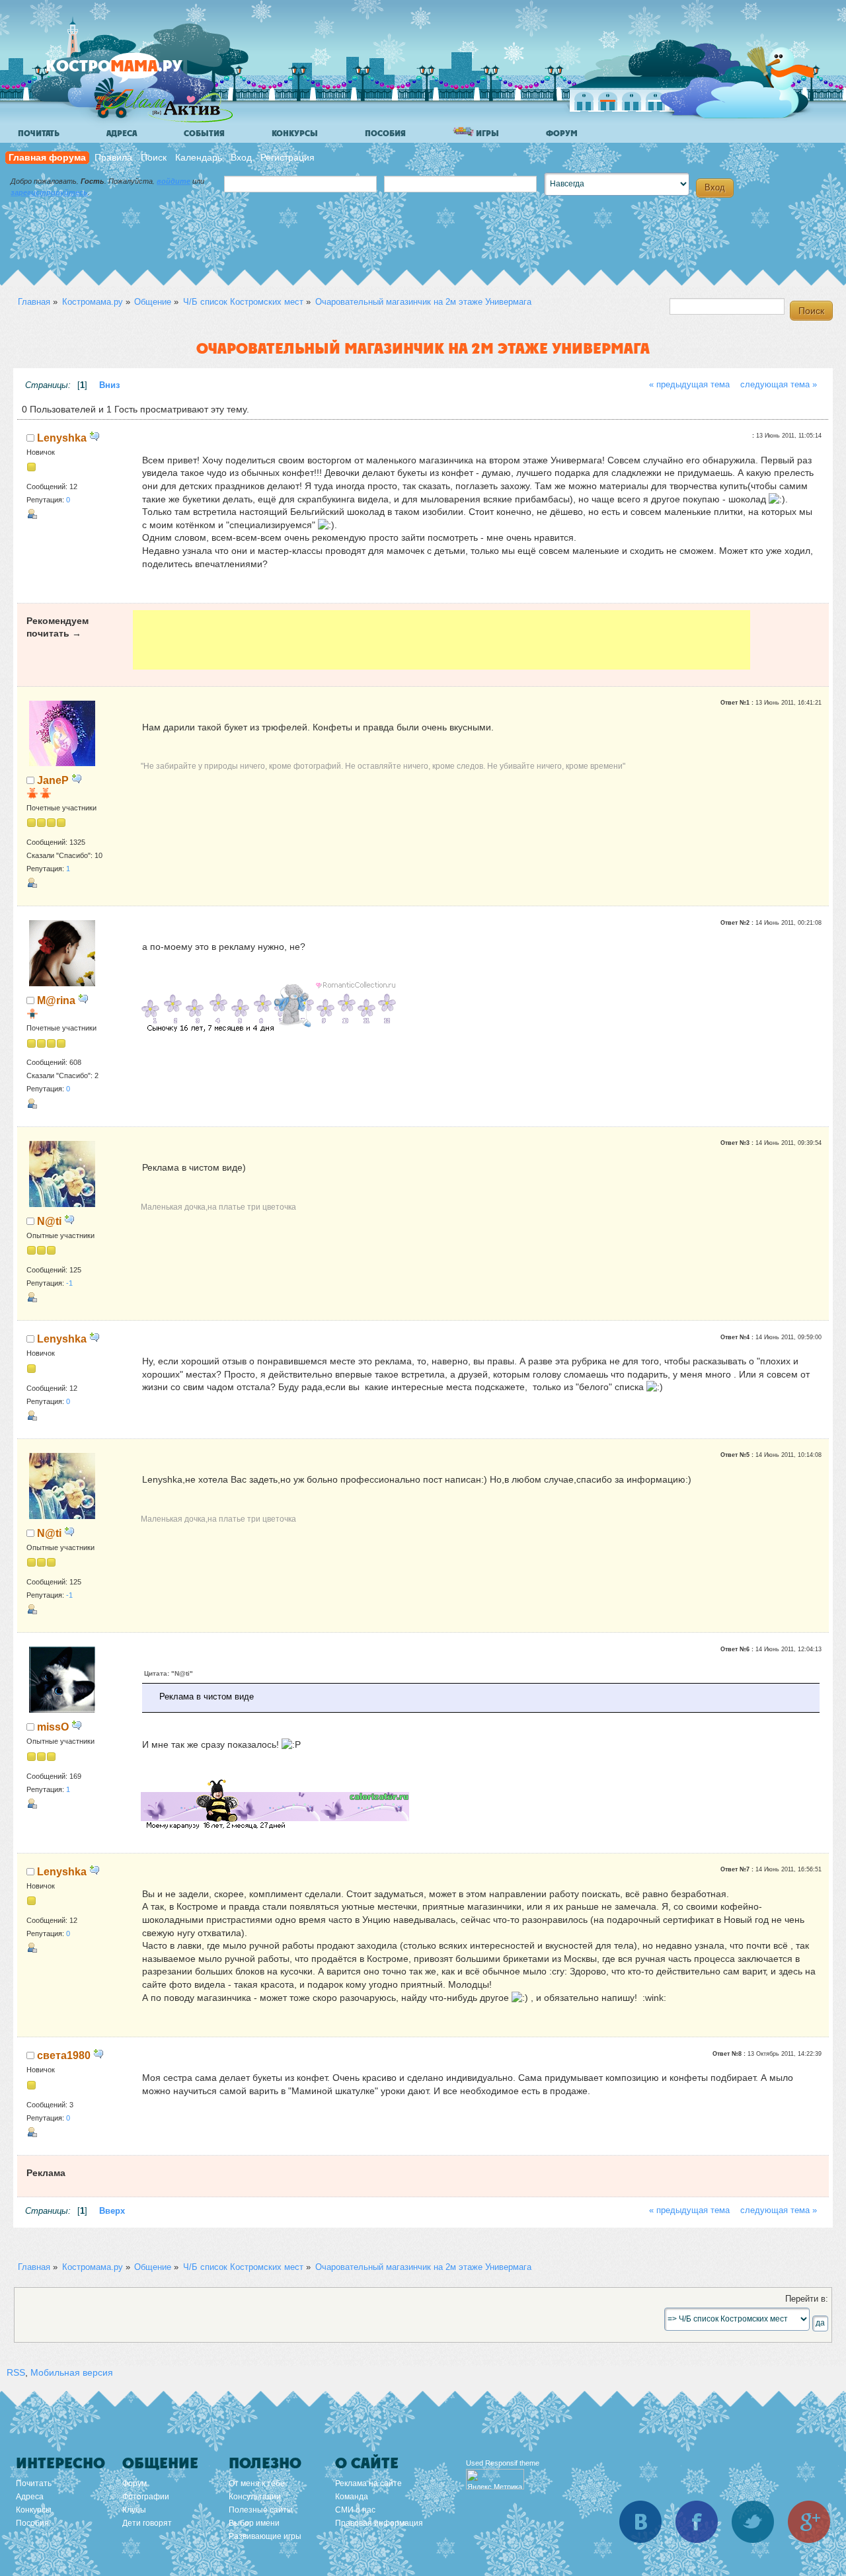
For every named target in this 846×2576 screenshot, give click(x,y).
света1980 (64, 2055)
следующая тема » (779, 385)
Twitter (753, 2522)
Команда (352, 2497)
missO (53, 1727)
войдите (173, 181)
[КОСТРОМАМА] (136, 72)
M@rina (56, 1000)
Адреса (122, 134)
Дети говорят (147, 2523)
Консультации (255, 2497)
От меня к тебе (257, 2483)
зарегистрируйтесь (49, 192)
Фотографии (146, 2497)
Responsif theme (512, 2463)
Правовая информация (379, 2523)
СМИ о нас (355, 2510)
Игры (486, 134)
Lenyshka (62, 438)
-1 (69, 1283)
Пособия (385, 134)
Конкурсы (295, 134)
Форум (562, 134)
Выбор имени (254, 2523)
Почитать (39, 134)
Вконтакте (640, 2522)
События (204, 134)
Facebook (697, 2522)
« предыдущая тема (689, 385)
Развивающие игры (265, 2536)
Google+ (809, 2522)
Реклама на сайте (368, 2483)
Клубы (134, 2510)
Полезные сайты (261, 2510)
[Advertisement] (441, 640)
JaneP (53, 780)
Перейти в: (807, 2299)
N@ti (49, 1221)
